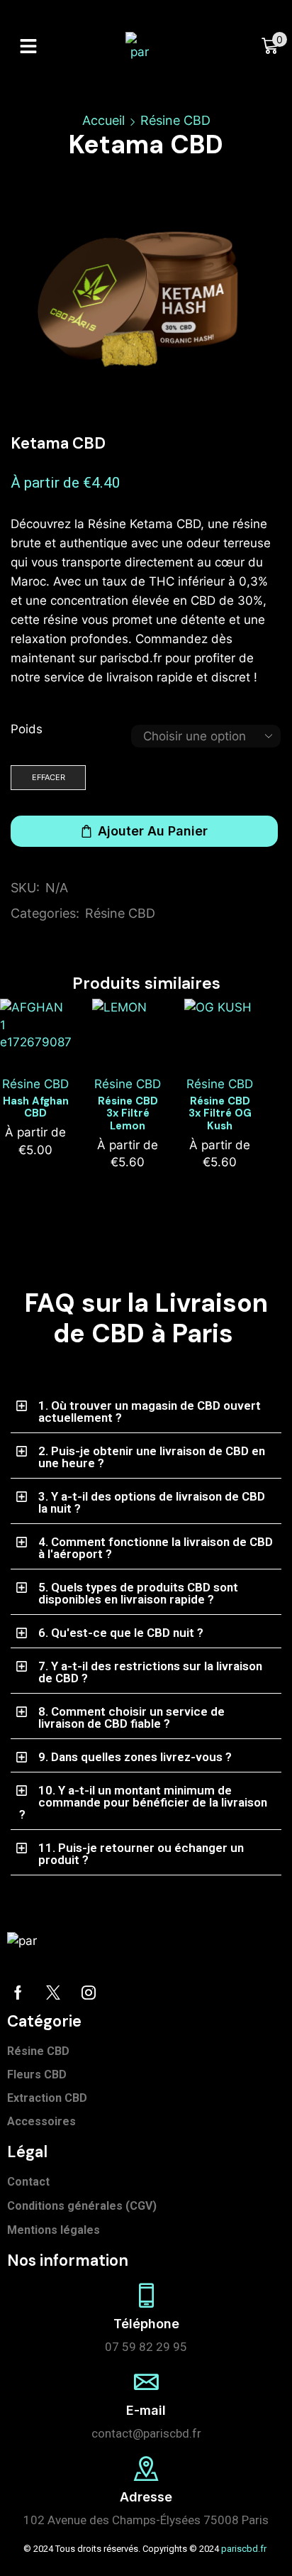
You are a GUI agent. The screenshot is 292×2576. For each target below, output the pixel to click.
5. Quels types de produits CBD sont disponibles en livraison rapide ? (138, 1593)
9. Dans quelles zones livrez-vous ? (135, 1757)
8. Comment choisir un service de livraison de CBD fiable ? (131, 1717)
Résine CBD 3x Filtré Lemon (128, 1114)
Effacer (49, 777)
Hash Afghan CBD (36, 1107)
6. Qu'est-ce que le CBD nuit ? (121, 1633)
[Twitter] (53, 1993)
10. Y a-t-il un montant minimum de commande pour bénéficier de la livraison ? (143, 1802)
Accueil (103, 120)
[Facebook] (18, 1993)
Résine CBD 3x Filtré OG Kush (220, 1114)
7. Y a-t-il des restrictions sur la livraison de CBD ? (150, 1672)
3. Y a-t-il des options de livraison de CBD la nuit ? (152, 1502)
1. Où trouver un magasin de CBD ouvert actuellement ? (150, 1412)
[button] (28, 46)
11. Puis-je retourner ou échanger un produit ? (141, 1854)
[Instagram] (89, 1993)
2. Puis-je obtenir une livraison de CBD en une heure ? (152, 1457)
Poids (27, 729)
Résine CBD (175, 120)
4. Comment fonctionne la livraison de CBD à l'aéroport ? (156, 1548)
